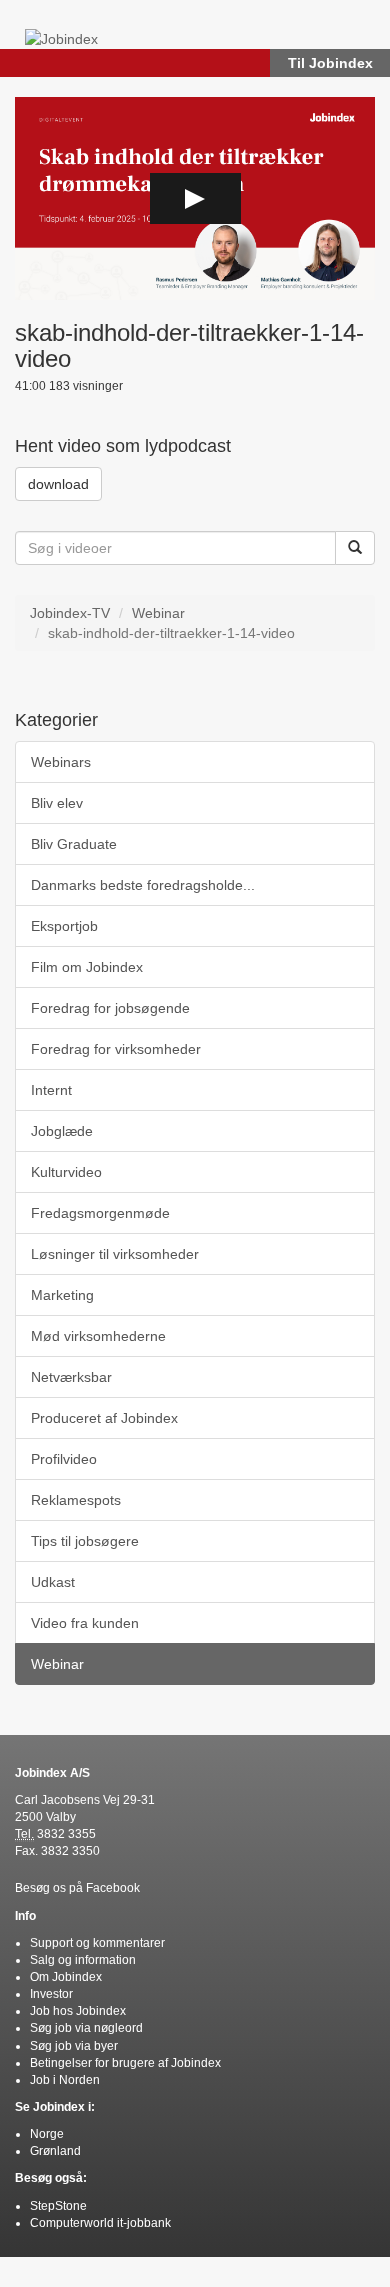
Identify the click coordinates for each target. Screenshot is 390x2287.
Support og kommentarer (97, 1943)
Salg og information (83, 1960)
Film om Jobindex (87, 967)
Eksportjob (64, 926)
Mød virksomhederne (98, 1336)
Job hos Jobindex (78, 2011)
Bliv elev (57, 803)
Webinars (61, 762)
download (58, 484)
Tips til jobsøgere (85, 1541)
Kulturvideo (66, 1172)
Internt (51, 1090)
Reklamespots (76, 1500)
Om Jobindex (66, 1977)
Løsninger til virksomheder (115, 1254)
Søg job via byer (74, 2046)
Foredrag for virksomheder (116, 1049)
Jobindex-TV (70, 613)
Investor (51, 1994)
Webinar (158, 613)
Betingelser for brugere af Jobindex (125, 2063)
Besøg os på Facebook (77, 1888)
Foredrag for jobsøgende (110, 1008)
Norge (47, 2134)
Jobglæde (62, 1131)
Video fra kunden (85, 1623)
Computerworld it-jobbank (100, 2223)
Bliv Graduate (74, 844)
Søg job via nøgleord (86, 2028)
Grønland (55, 2151)
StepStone (58, 2206)
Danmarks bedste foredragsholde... (143, 885)
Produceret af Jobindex (104, 1418)
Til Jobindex (330, 63)
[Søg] (355, 548)
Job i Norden (65, 2080)
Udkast (53, 1582)
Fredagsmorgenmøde (100, 1213)
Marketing (62, 1295)
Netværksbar (71, 1377)
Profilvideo (64, 1459)
